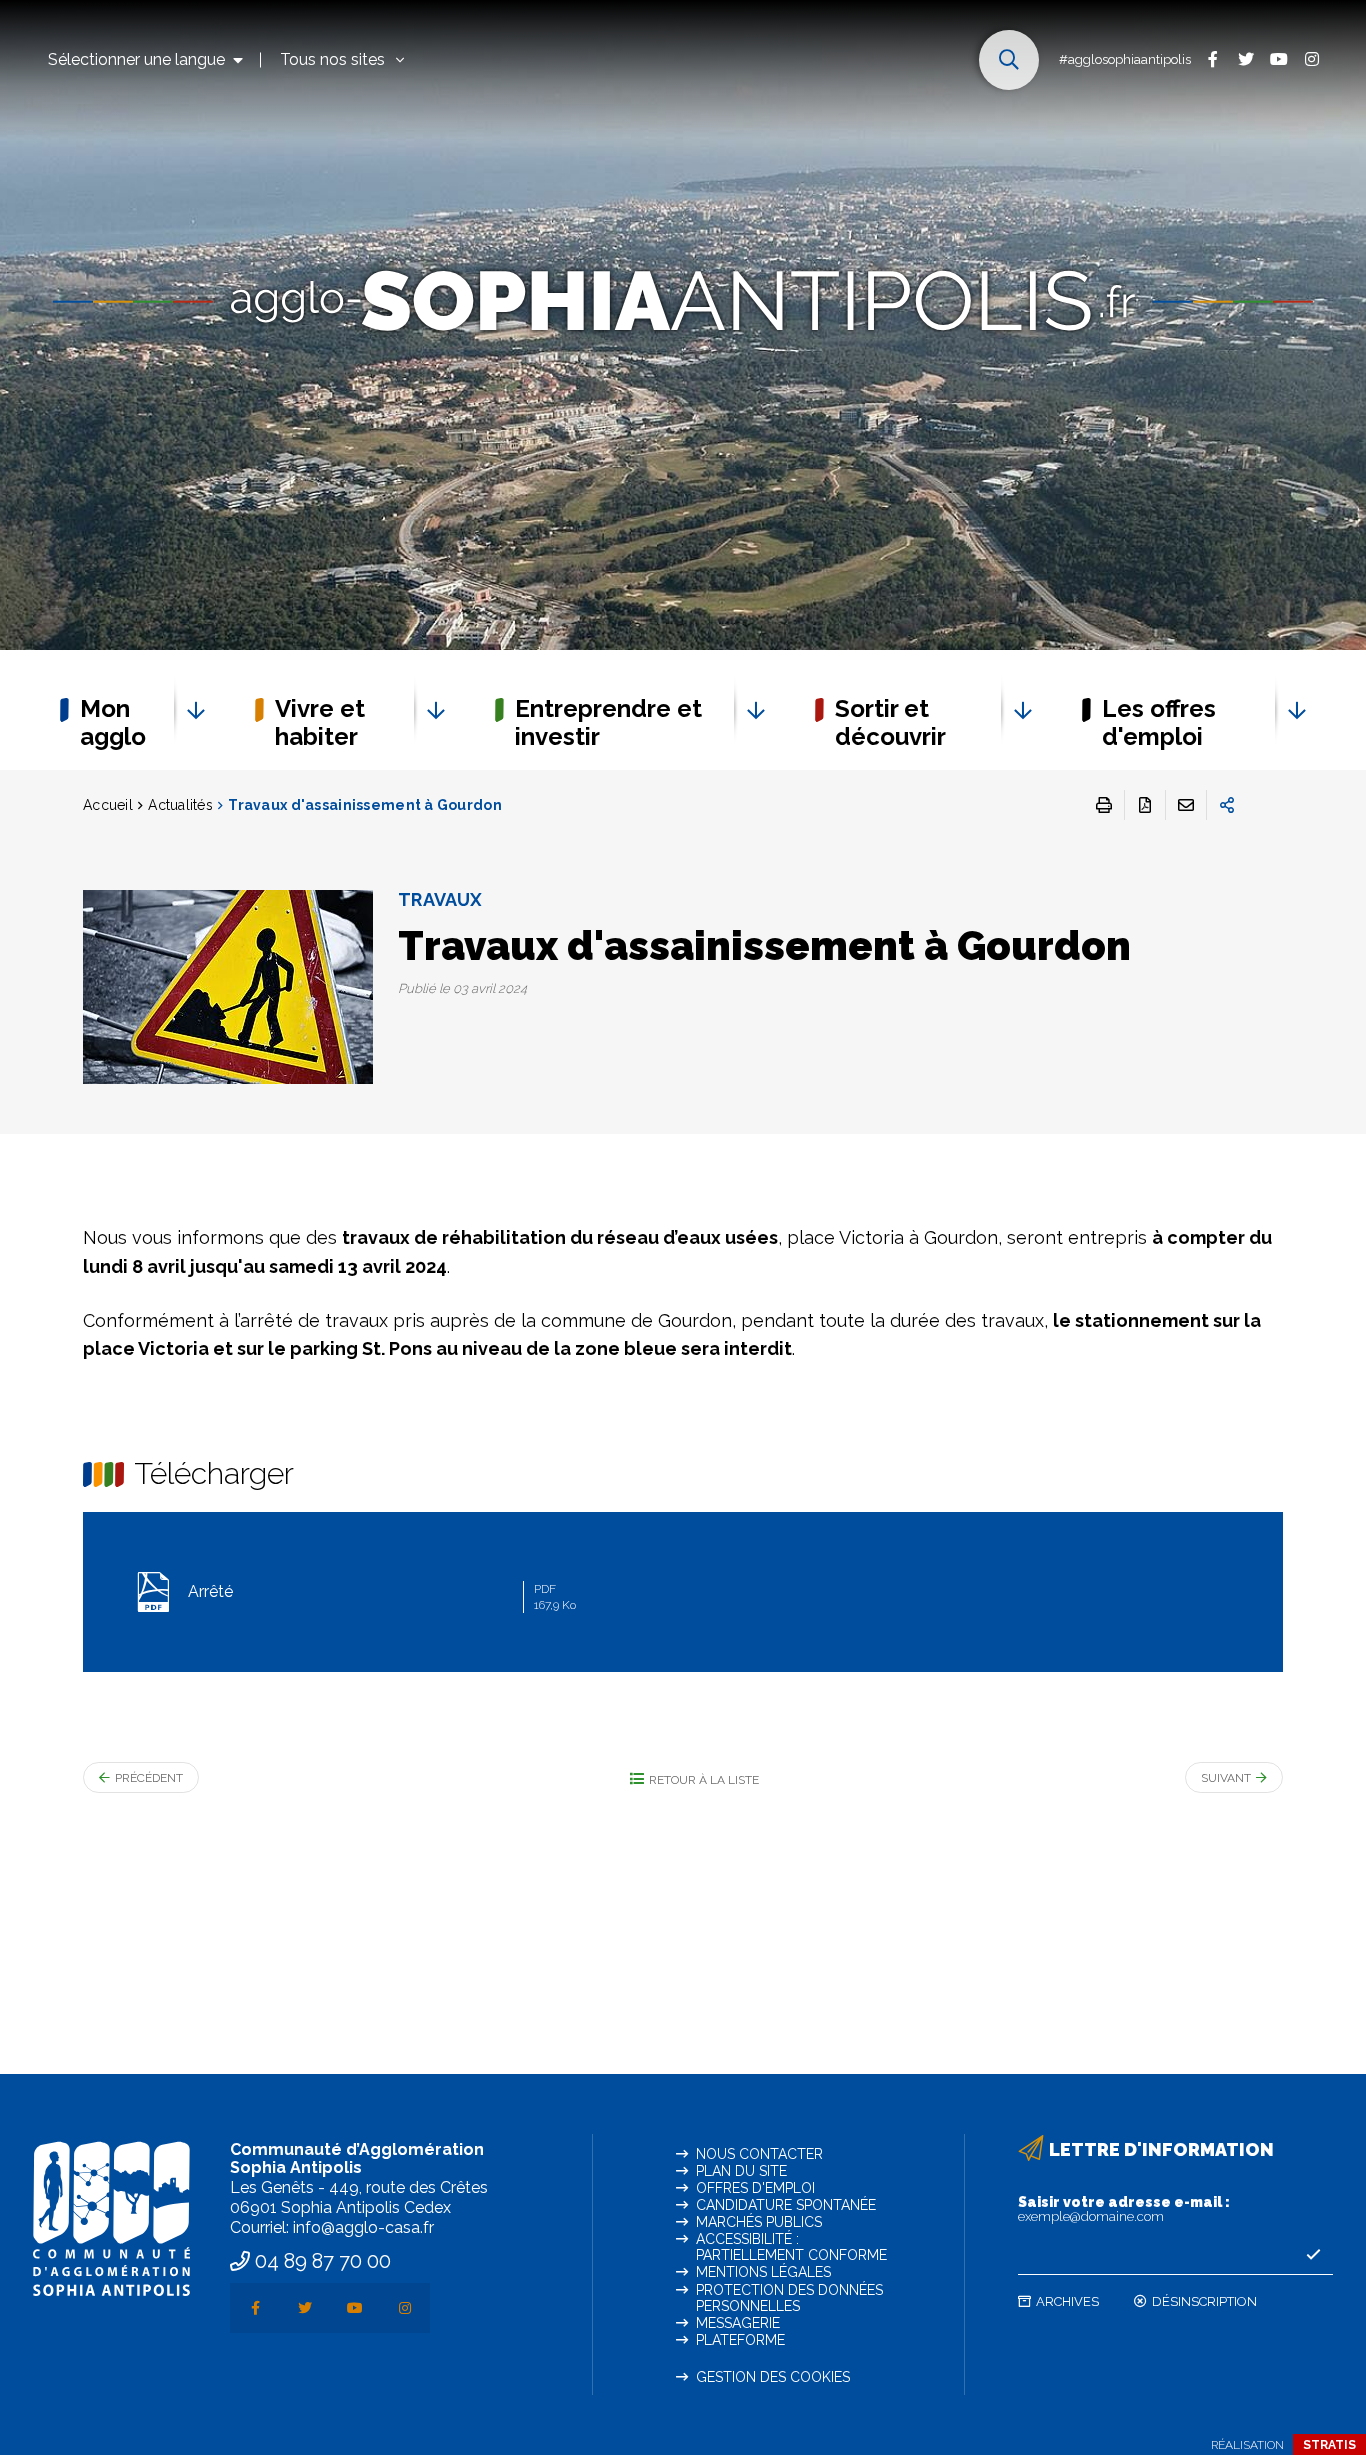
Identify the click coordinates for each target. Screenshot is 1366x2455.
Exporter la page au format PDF (1145, 805)
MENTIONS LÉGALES (763, 2272)
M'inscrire (1313, 2255)
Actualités (180, 805)
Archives (1067, 2301)
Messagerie (738, 2323)
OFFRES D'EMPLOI (755, 2188)
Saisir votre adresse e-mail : (1124, 2209)
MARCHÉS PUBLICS (759, 2222)
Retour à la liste (704, 1780)
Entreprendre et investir (608, 722)
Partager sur (1227, 805)
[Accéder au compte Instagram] (1311, 58)
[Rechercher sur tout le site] (1009, 60)
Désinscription (1204, 2301)
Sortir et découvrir (890, 722)
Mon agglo (113, 722)
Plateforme (740, 2340)
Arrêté (380, 1597)
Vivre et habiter (320, 722)
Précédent (149, 1778)
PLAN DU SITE (741, 2171)
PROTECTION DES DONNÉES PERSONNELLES (789, 2298)
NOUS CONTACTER (759, 2154)
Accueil (108, 805)
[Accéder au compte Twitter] (1245, 58)
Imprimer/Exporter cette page (1104, 805)
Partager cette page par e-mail (1186, 805)
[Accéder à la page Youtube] (1278, 58)
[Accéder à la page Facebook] (1212, 58)
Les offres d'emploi (1159, 722)
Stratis (1329, 2445)
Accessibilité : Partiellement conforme (791, 2247)
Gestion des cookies (773, 2377)
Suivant (1226, 1778)
